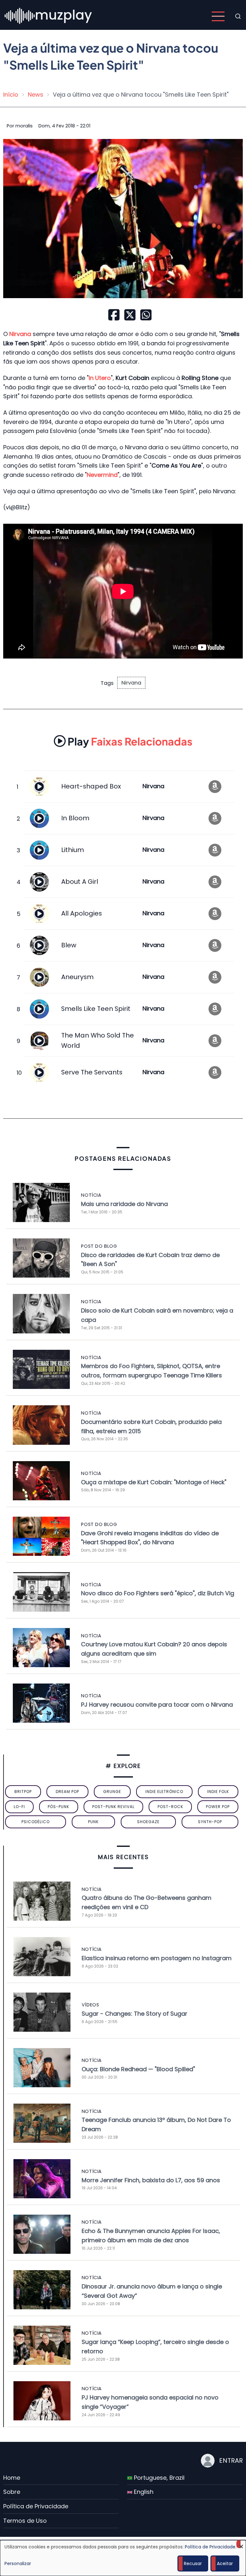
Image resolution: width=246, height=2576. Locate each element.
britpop (23, 1792)
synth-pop (210, 1822)
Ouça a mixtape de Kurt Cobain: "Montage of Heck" (154, 1482)
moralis (24, 126)
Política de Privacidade (36, 2506)
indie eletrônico (164, 1792)
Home (12, 2478)
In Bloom (75, 818)
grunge (112, 1792)
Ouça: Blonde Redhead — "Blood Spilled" (138, 2069)
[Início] (49, 16)
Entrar (231, 2460)
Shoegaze (148, 1822)
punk (93, 1822)
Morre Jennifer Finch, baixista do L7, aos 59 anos (151, 2180)
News (36, 95)
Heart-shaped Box (91, 786)
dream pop (67, 1792)
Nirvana (131, 683)
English (143, 2492)
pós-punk (58, 1807)
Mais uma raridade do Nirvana (124, 1204)
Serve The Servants (92, 1072)
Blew (69, 945)
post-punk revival (113, 1807)
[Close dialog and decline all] (241, 2544)
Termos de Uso (25, 2521)
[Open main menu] (218, 16)
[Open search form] (238, 16)
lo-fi (19, 1807)
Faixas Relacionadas (130, 741)
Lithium (73, 850)
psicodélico (36, 1822)
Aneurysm (77, 977)
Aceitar (225, 2563)
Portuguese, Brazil (158, 2478)
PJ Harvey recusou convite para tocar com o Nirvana (157, 1705)
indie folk (218, 1792)
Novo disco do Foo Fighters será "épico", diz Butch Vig (158, 1593)
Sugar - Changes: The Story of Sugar (135, 2014)
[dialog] (123, 2558)
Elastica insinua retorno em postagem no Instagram (157, 1958)
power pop (218, 1807)
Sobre (12, 2492)
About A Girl (80, 882)
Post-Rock (170, 1807)
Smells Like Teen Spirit (96, 1009)
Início (11, 95)
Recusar (193, 2563)
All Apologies (82, 913)
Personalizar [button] (18, 2563)
